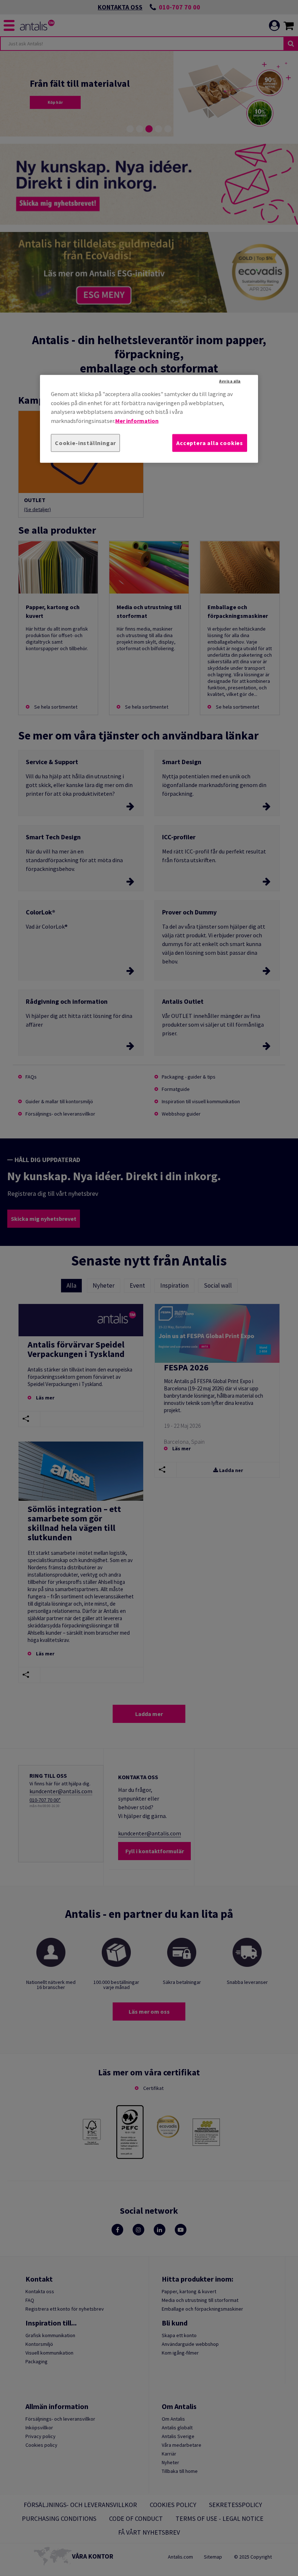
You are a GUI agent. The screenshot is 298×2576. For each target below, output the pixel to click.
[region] (149, 419)
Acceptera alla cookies (210, 443)
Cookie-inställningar (85, 443)
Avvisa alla (230, 381)
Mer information (137, 420)
